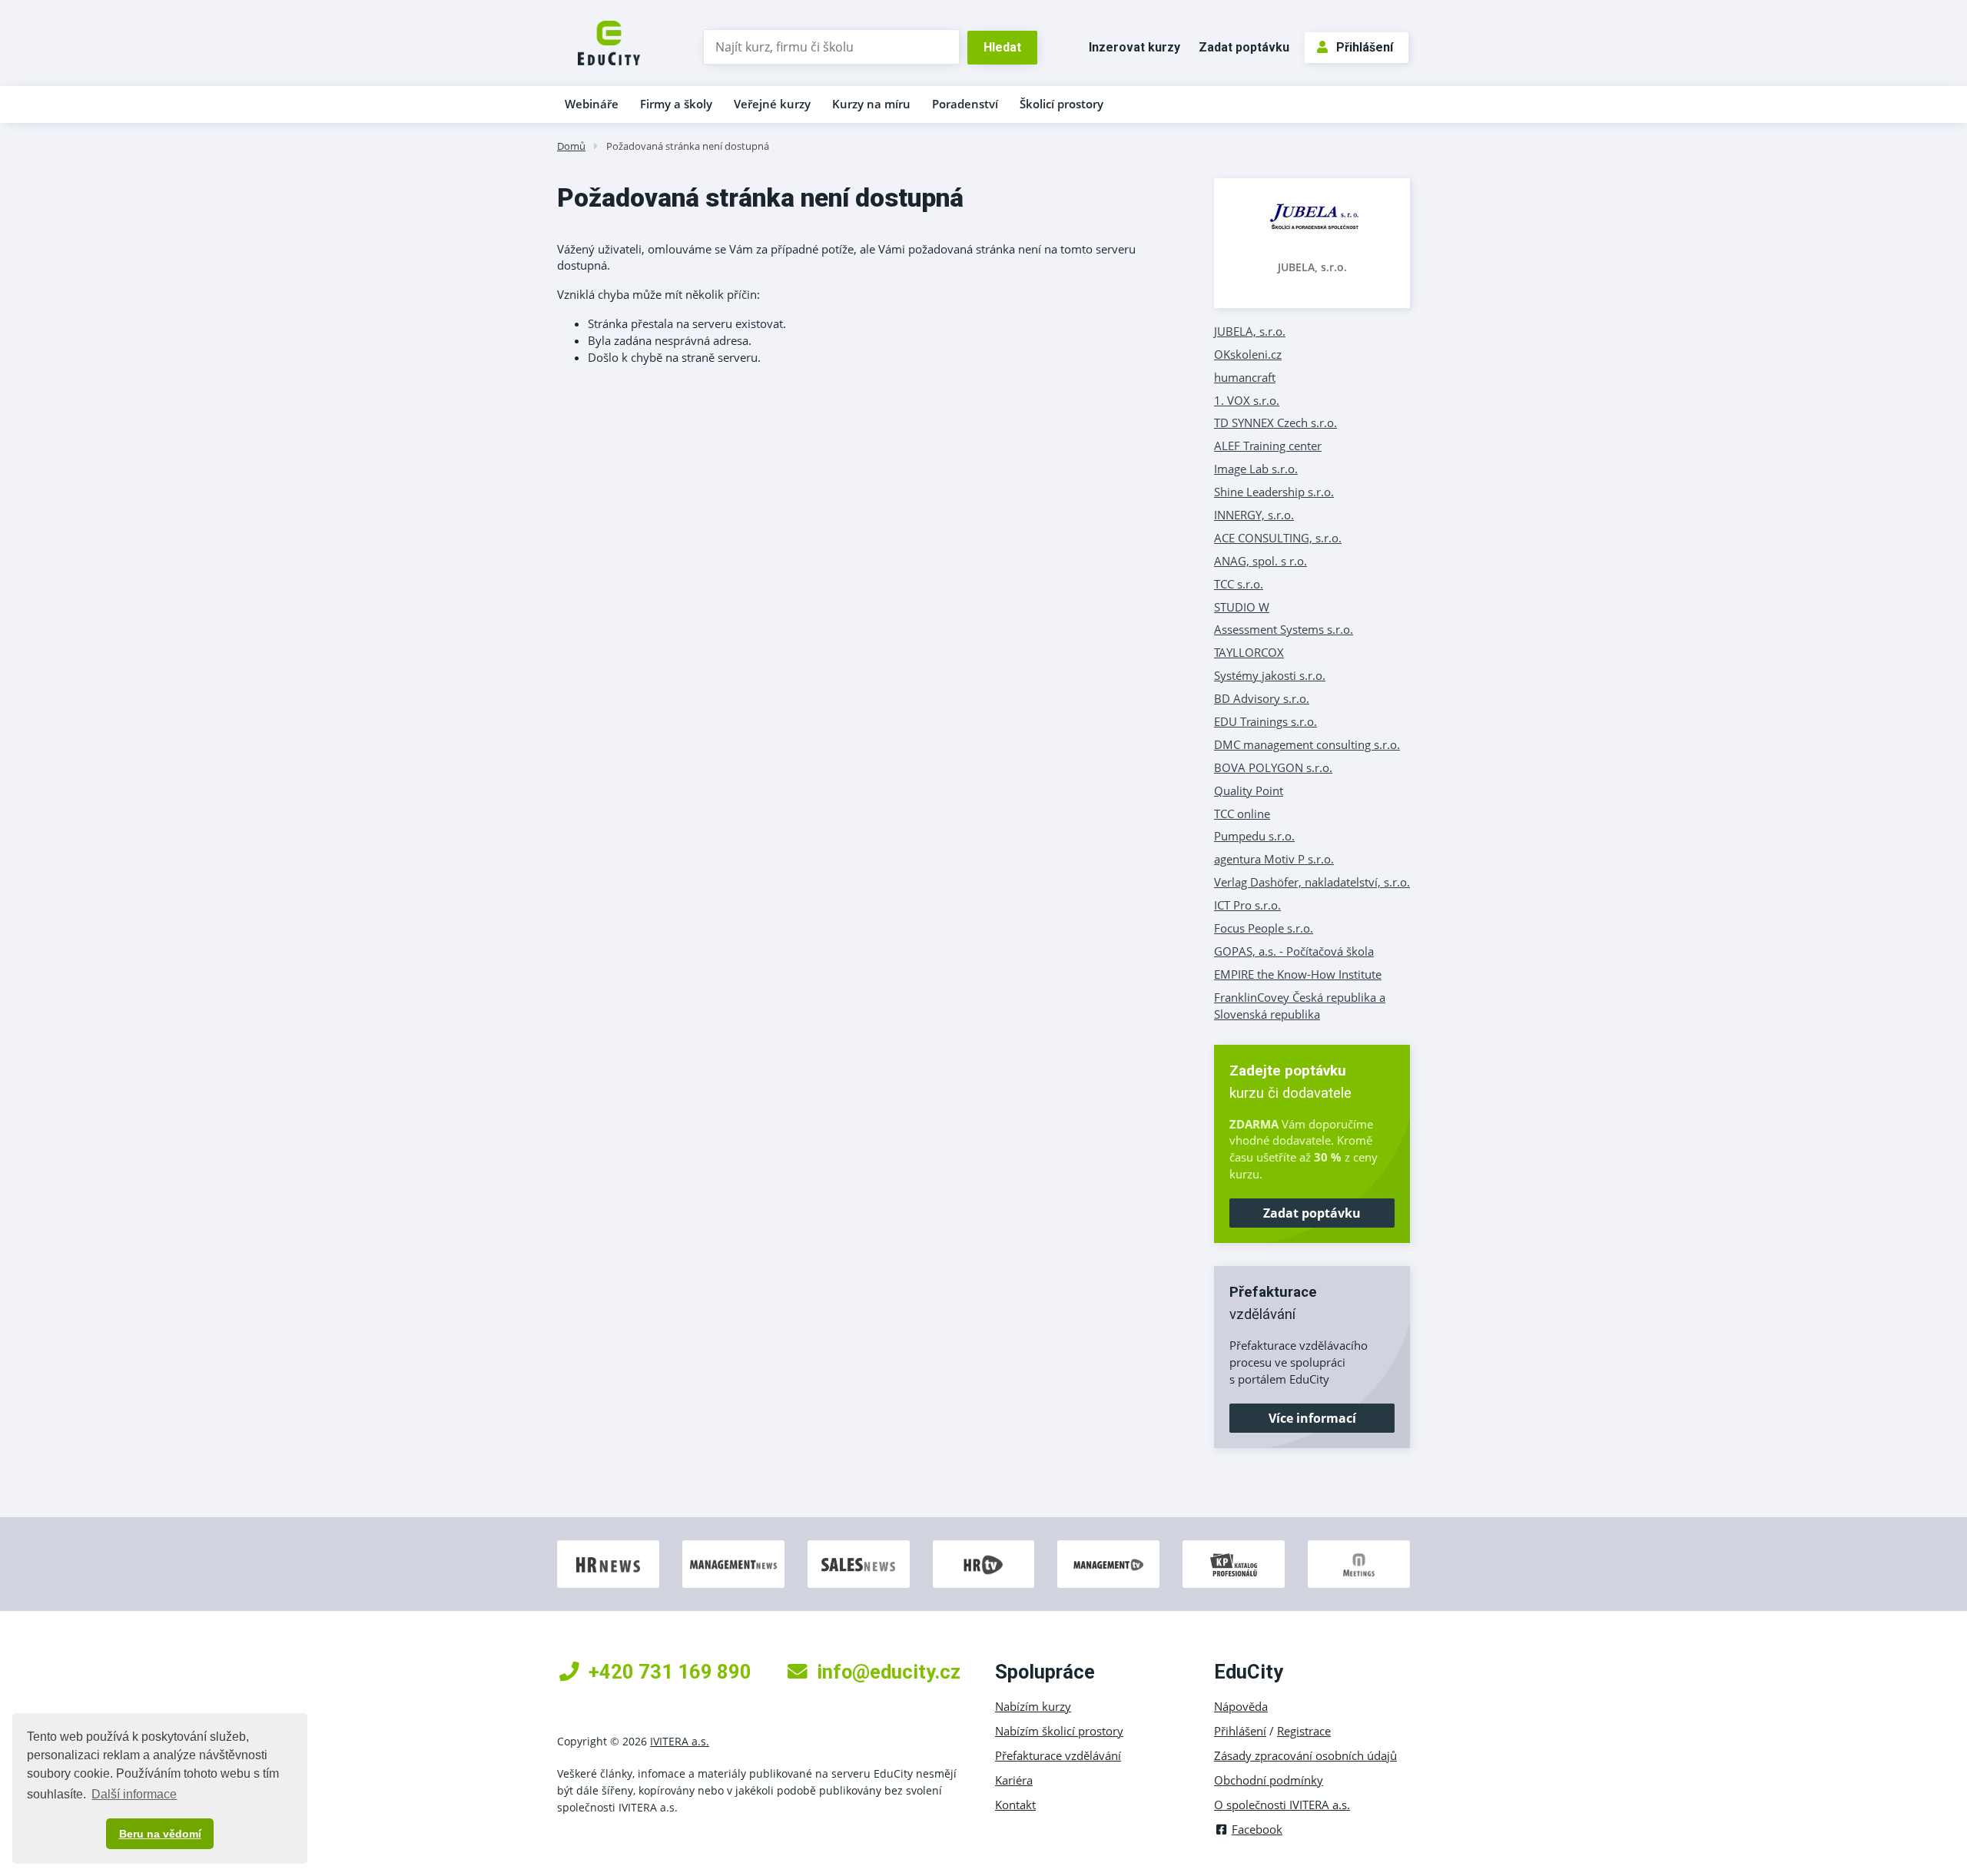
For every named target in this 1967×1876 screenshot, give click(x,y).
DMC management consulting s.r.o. (1307, 744)
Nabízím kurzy (1033, 1706)
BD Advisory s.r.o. (1262, 698)
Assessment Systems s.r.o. (1284, 629)
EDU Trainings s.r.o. (1265, 721)
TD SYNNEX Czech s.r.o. (1275, 423)
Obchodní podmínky (1269, 1780)
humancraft (1245, 377)
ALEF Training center (1268, 446)
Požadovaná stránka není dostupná (688, 146)
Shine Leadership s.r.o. (1274, 492)
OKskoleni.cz (1248, 354)
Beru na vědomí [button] (160, 1834)
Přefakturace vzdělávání (1058, 1755)
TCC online (1242, 814)
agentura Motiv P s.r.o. (1274, 859)
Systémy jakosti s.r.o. (1270, 675)
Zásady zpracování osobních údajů (1305, 1755)
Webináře (592, 104)
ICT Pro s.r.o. (1247, 905)
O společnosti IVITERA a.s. (1282, 1805)
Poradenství (965, 104)
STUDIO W (1242, 607)
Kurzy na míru (871, 104)
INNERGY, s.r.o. (1254, 515)
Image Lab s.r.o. (1256, 469)
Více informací (1312, 1418)
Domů (571, 146)
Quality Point (1249, 791)
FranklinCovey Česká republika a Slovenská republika (1300, 1006)
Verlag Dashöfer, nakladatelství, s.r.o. (1312, 882)
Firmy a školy (676, 104)
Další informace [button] (134, 1794)
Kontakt (1015, 1805)
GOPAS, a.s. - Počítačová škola (1294, 951)
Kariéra (1014, 1780)
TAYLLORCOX (1249, 652)
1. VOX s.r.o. (1247, 400)
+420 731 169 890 (670, 1672)
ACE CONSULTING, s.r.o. (1278, 538)
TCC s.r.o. (1239, 584)
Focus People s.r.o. (1264, 928)
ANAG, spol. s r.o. (1260, 561)
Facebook (1257, 1829)
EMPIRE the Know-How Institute (1298, 974)
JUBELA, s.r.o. (1312, 267)
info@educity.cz (889, 1672)
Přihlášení (1365, 47)
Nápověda (1241, 1706)
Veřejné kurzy (772, 104)
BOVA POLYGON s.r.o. (1273, 767)
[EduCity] (609, 41)
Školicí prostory (1061, 104)
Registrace (1304, 1731)
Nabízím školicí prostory (1059, 1731)
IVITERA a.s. (680, 1741)
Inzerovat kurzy (1134, 47)
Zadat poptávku (1244, 47)
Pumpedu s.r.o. (1254, 836)
